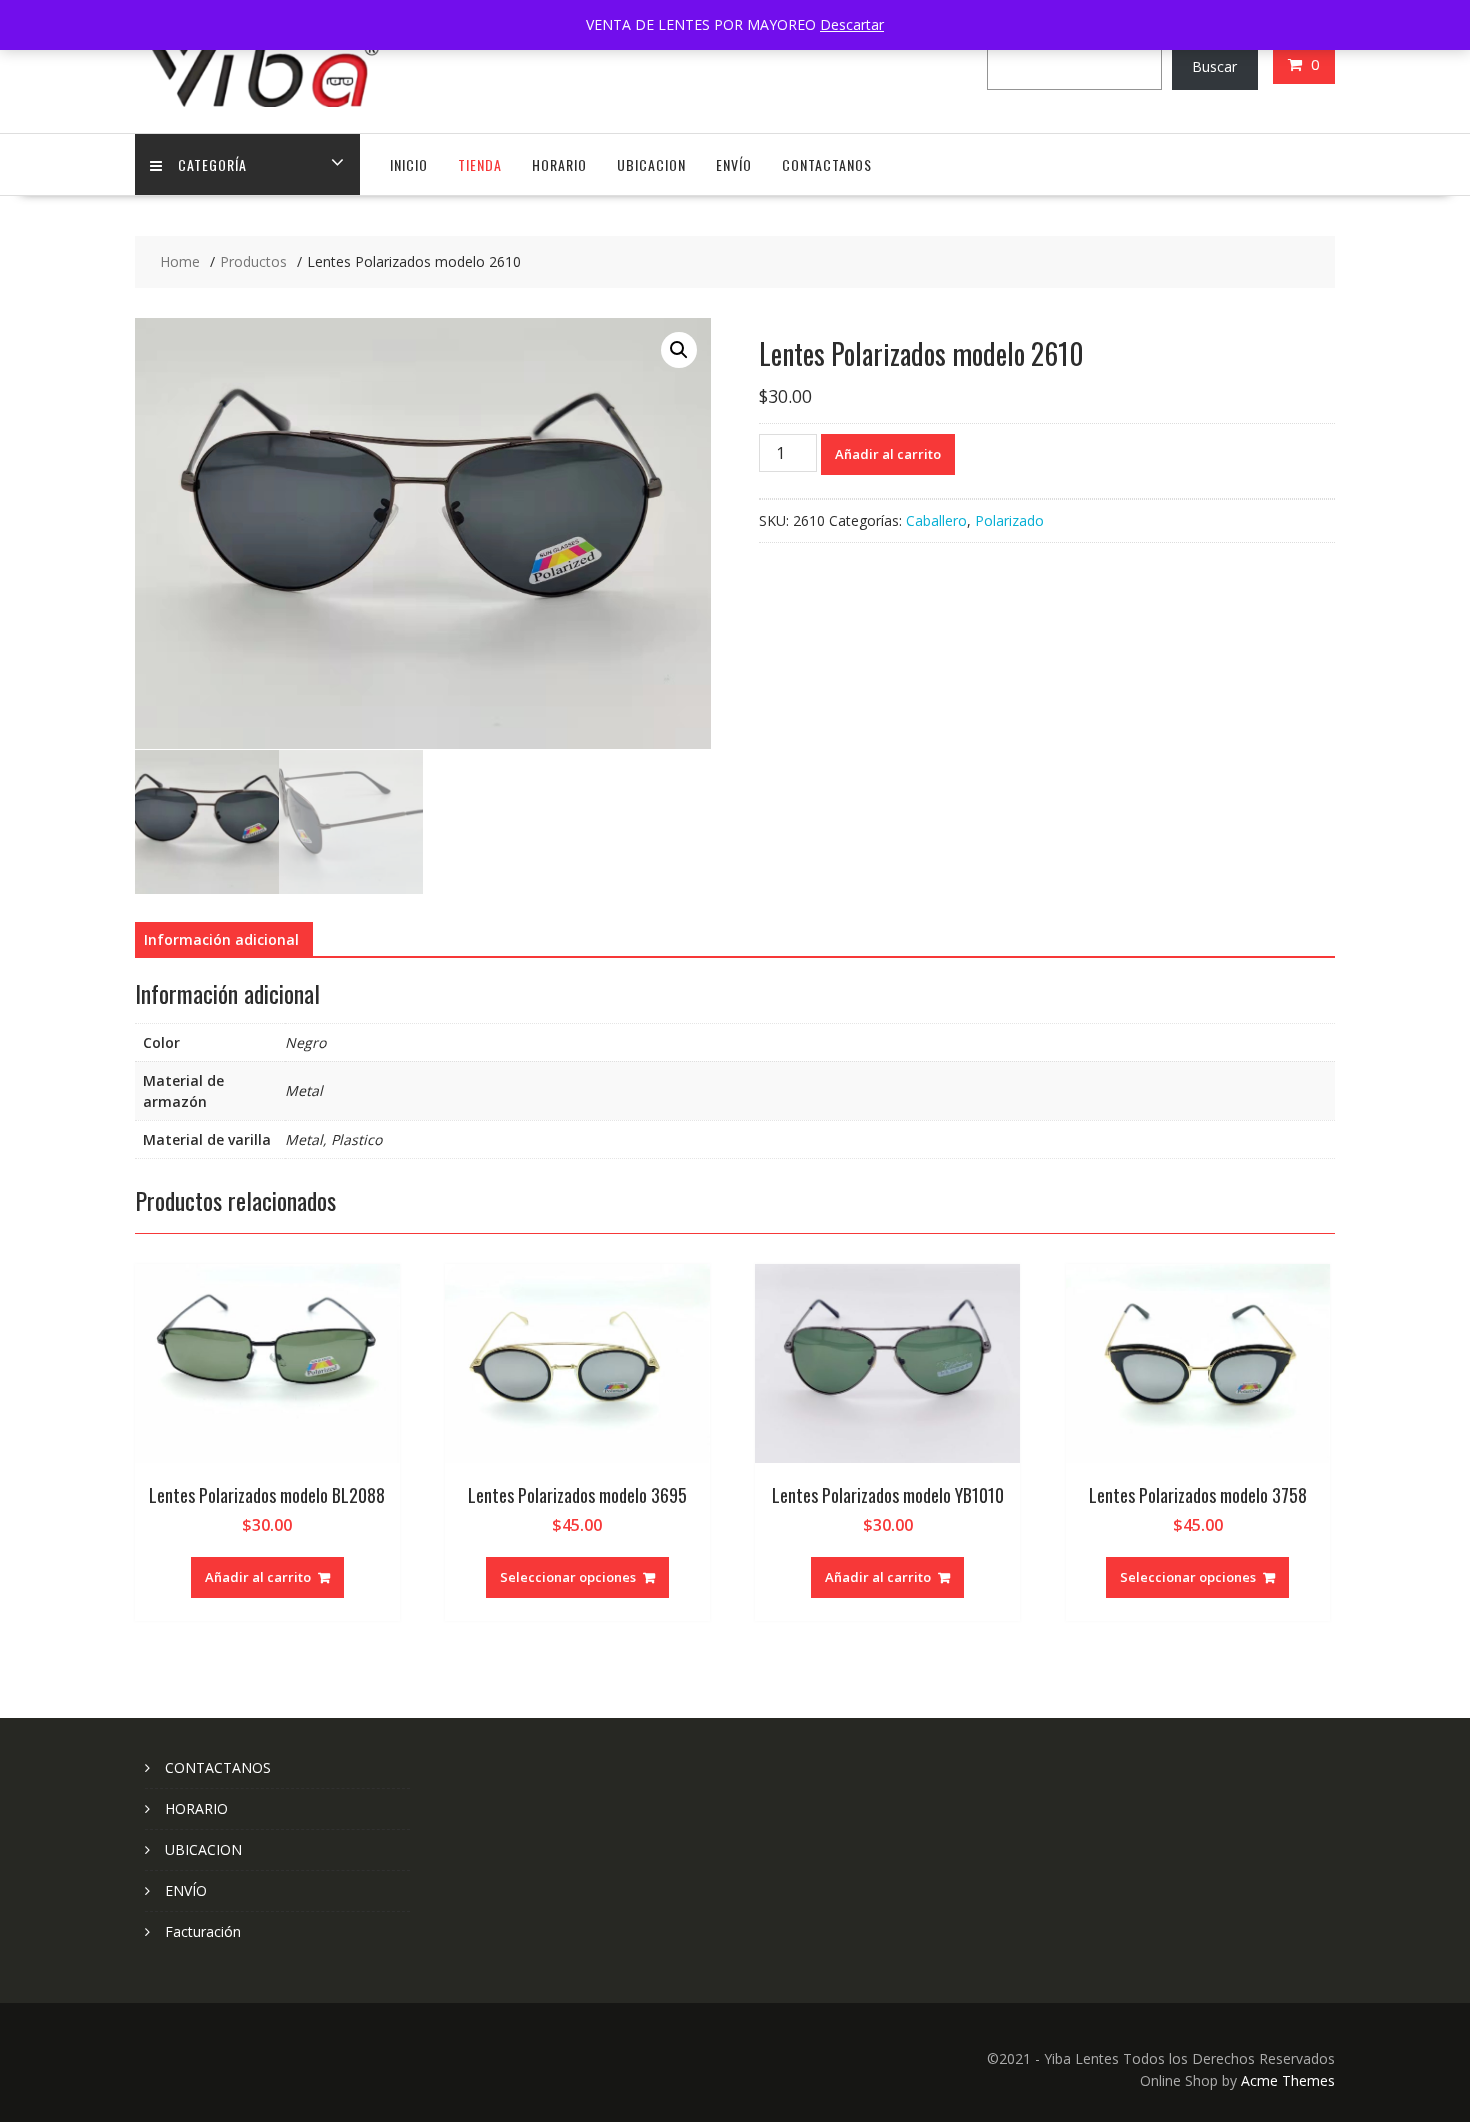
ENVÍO (734, 164)
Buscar (1214, 66)
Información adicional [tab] (221, 939)
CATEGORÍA (212, 164)
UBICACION (651, 164)
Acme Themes (1288, 2080)
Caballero (936, 520)
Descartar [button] (852, 24)
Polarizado (1009, 520)
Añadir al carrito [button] (258, 1577)
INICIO (409, 164)
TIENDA (480, 164)
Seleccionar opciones (568, 1577)
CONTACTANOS (827, 164)
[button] (679, 350)
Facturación (203, 1931)
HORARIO (559, 164)
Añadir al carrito (888, 454)
